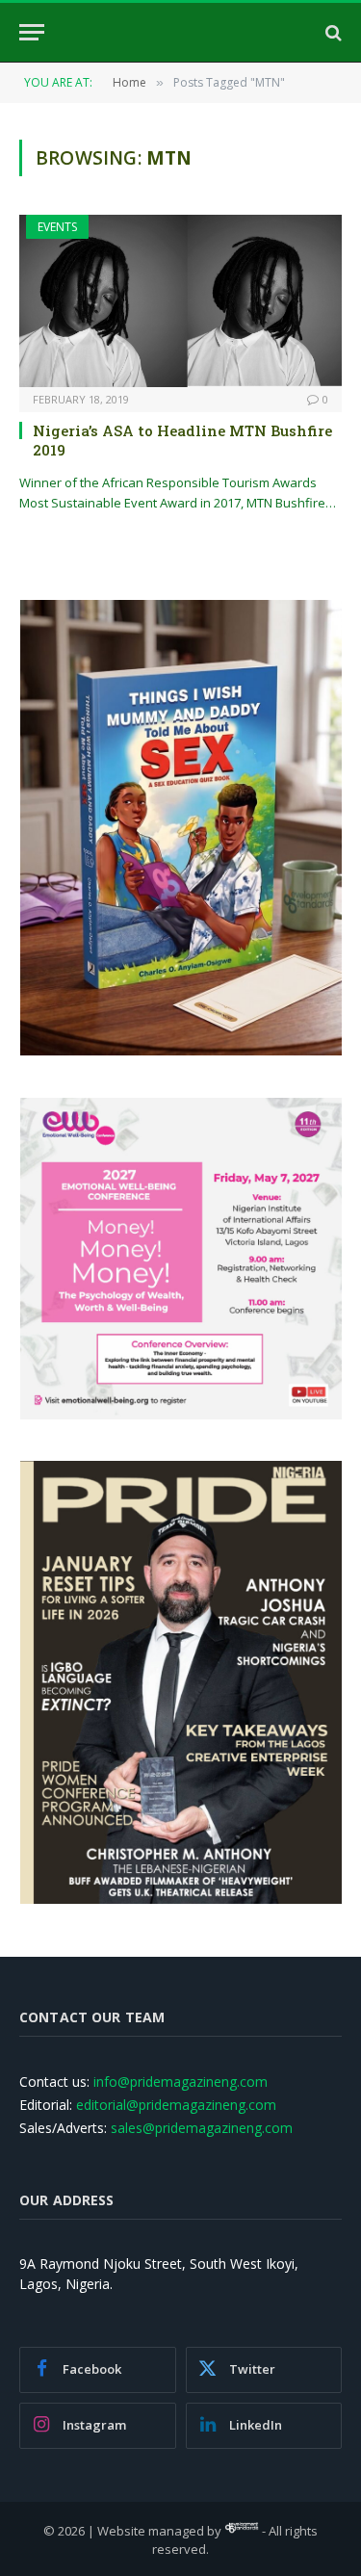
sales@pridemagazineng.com (202, 2128)
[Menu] (32, 32)
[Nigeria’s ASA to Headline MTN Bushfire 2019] (180, 300)
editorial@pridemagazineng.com (176, 2105)
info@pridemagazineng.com (180, 2082)
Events (57, 227)
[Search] (332, 32)
